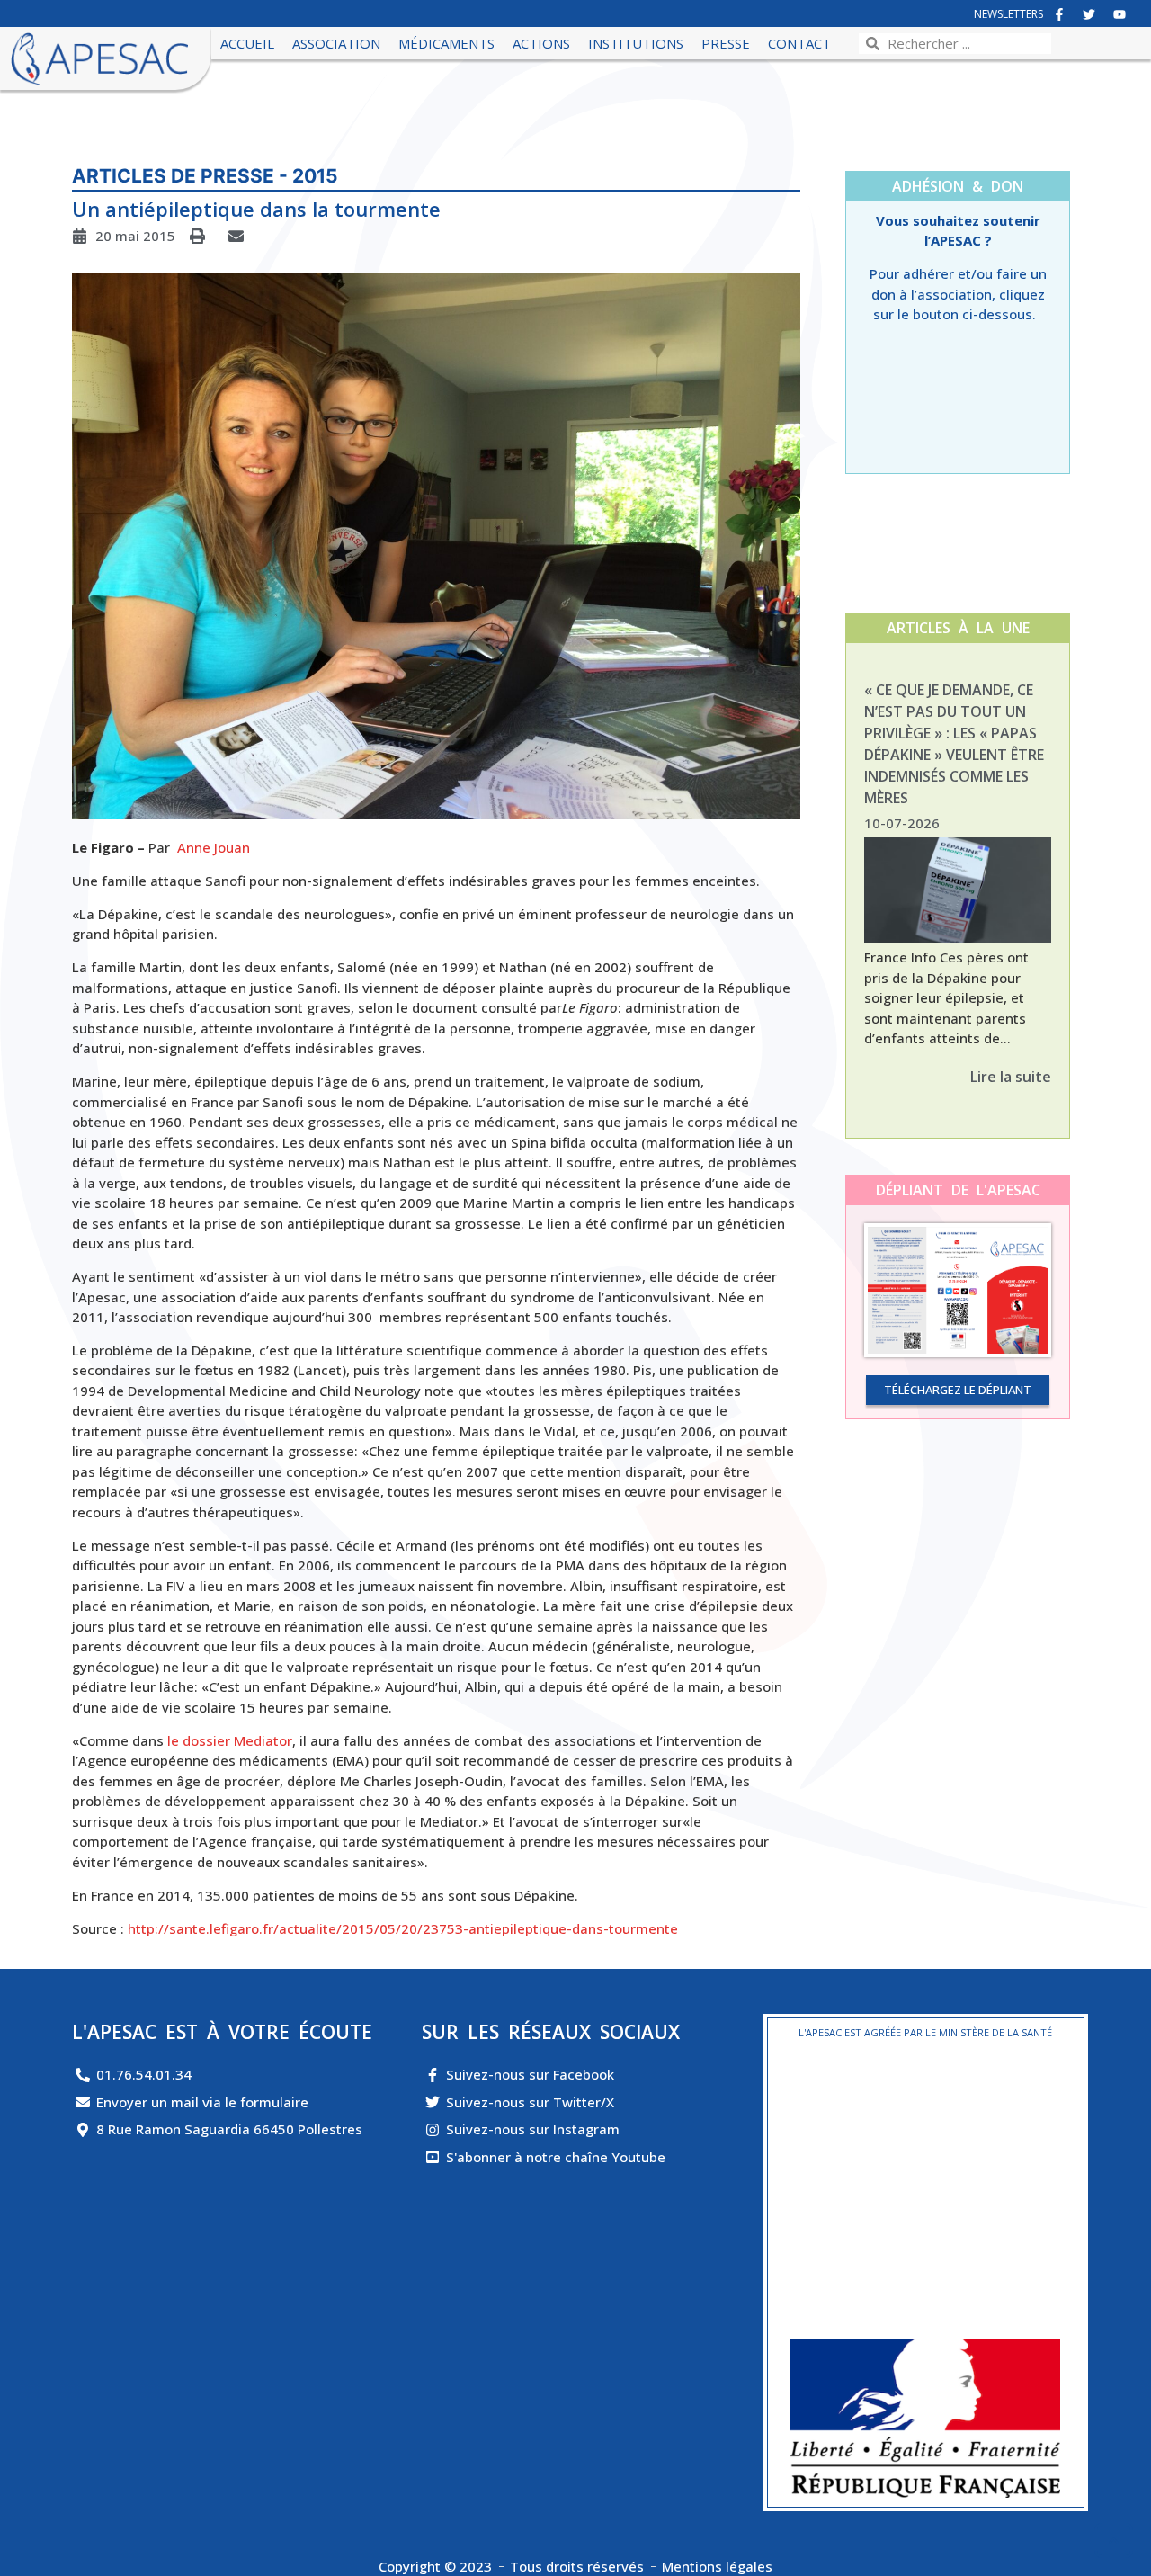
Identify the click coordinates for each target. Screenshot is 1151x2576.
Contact (799, 43)
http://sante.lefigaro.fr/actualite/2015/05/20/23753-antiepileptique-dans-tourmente (403, 1928)
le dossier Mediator (228, 1740)
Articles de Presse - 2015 (205, 176)
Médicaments (446, 43)
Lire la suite (1011, 1077)
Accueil (247, 43)
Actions (541, 43)
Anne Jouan (214, 847)
